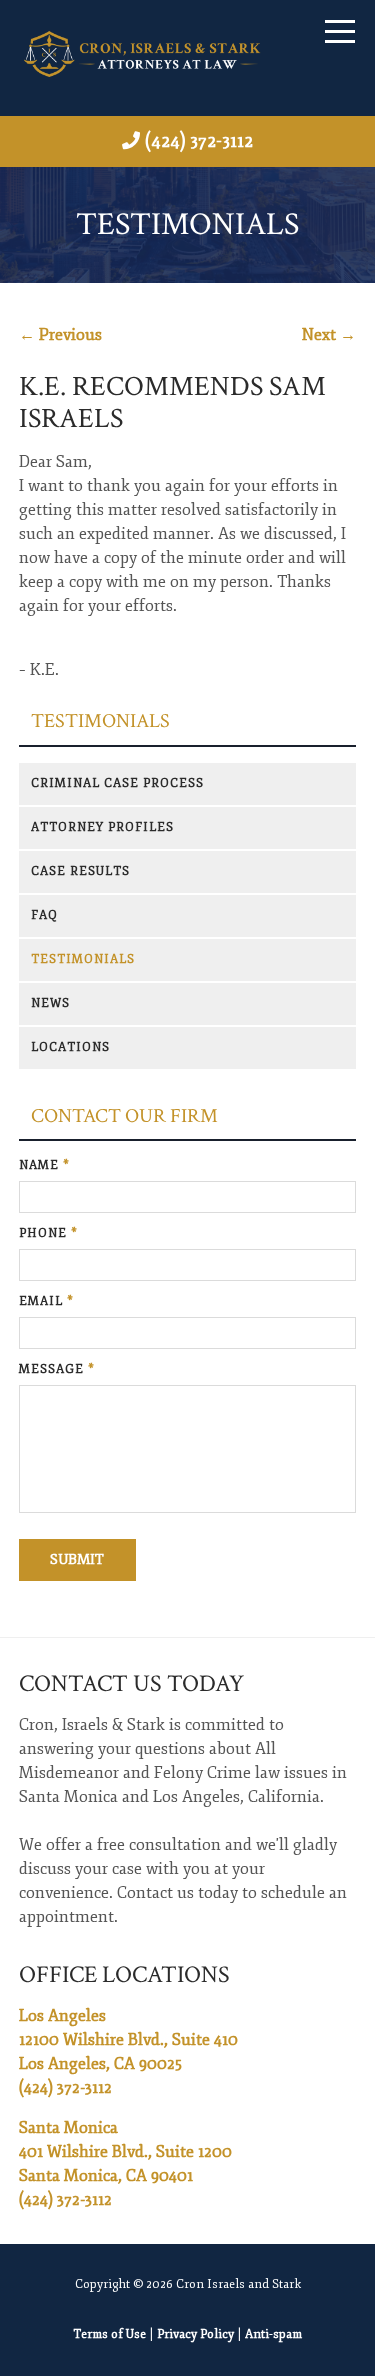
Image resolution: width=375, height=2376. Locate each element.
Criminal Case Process (117, 783)
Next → (329, 335)
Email (46, 1301)
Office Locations (124, 1974)
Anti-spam (273, 2334)
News (50, 1003)
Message (57, 1369)
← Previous (60, 335)
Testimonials (100, 721)
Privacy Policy (195, 2334)
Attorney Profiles (102, 827)
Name (44, 1165)
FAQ (44, 915)
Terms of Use (109, 2334)
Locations (70, 1047)
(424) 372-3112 (199, 141)
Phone (48, 1233)
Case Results (80, 871)
